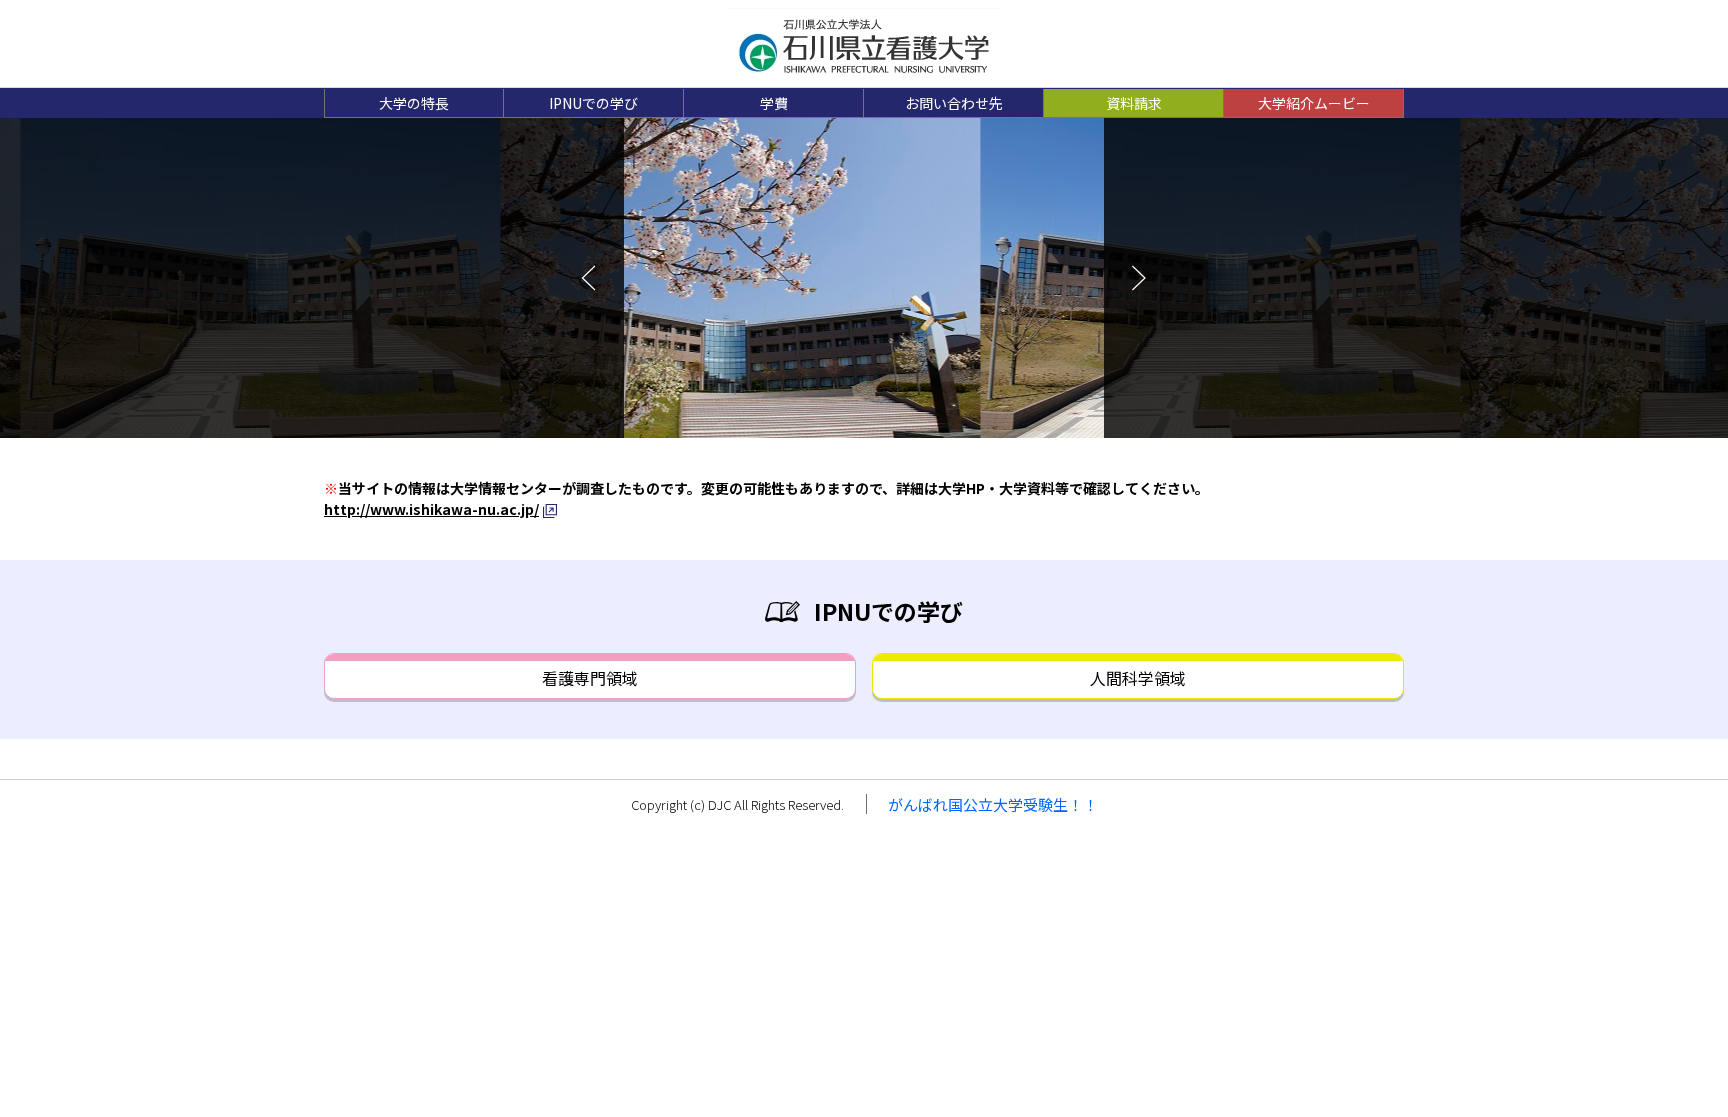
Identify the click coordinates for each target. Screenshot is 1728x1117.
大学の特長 (414, 103)
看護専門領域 (590, 678)
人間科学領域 (1138, 678)
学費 (774, 103)
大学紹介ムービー (1314, 103)
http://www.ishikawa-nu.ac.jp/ (431, 509)
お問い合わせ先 (954, 103)
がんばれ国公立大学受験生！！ (993, 804)
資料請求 (1134, 103)
